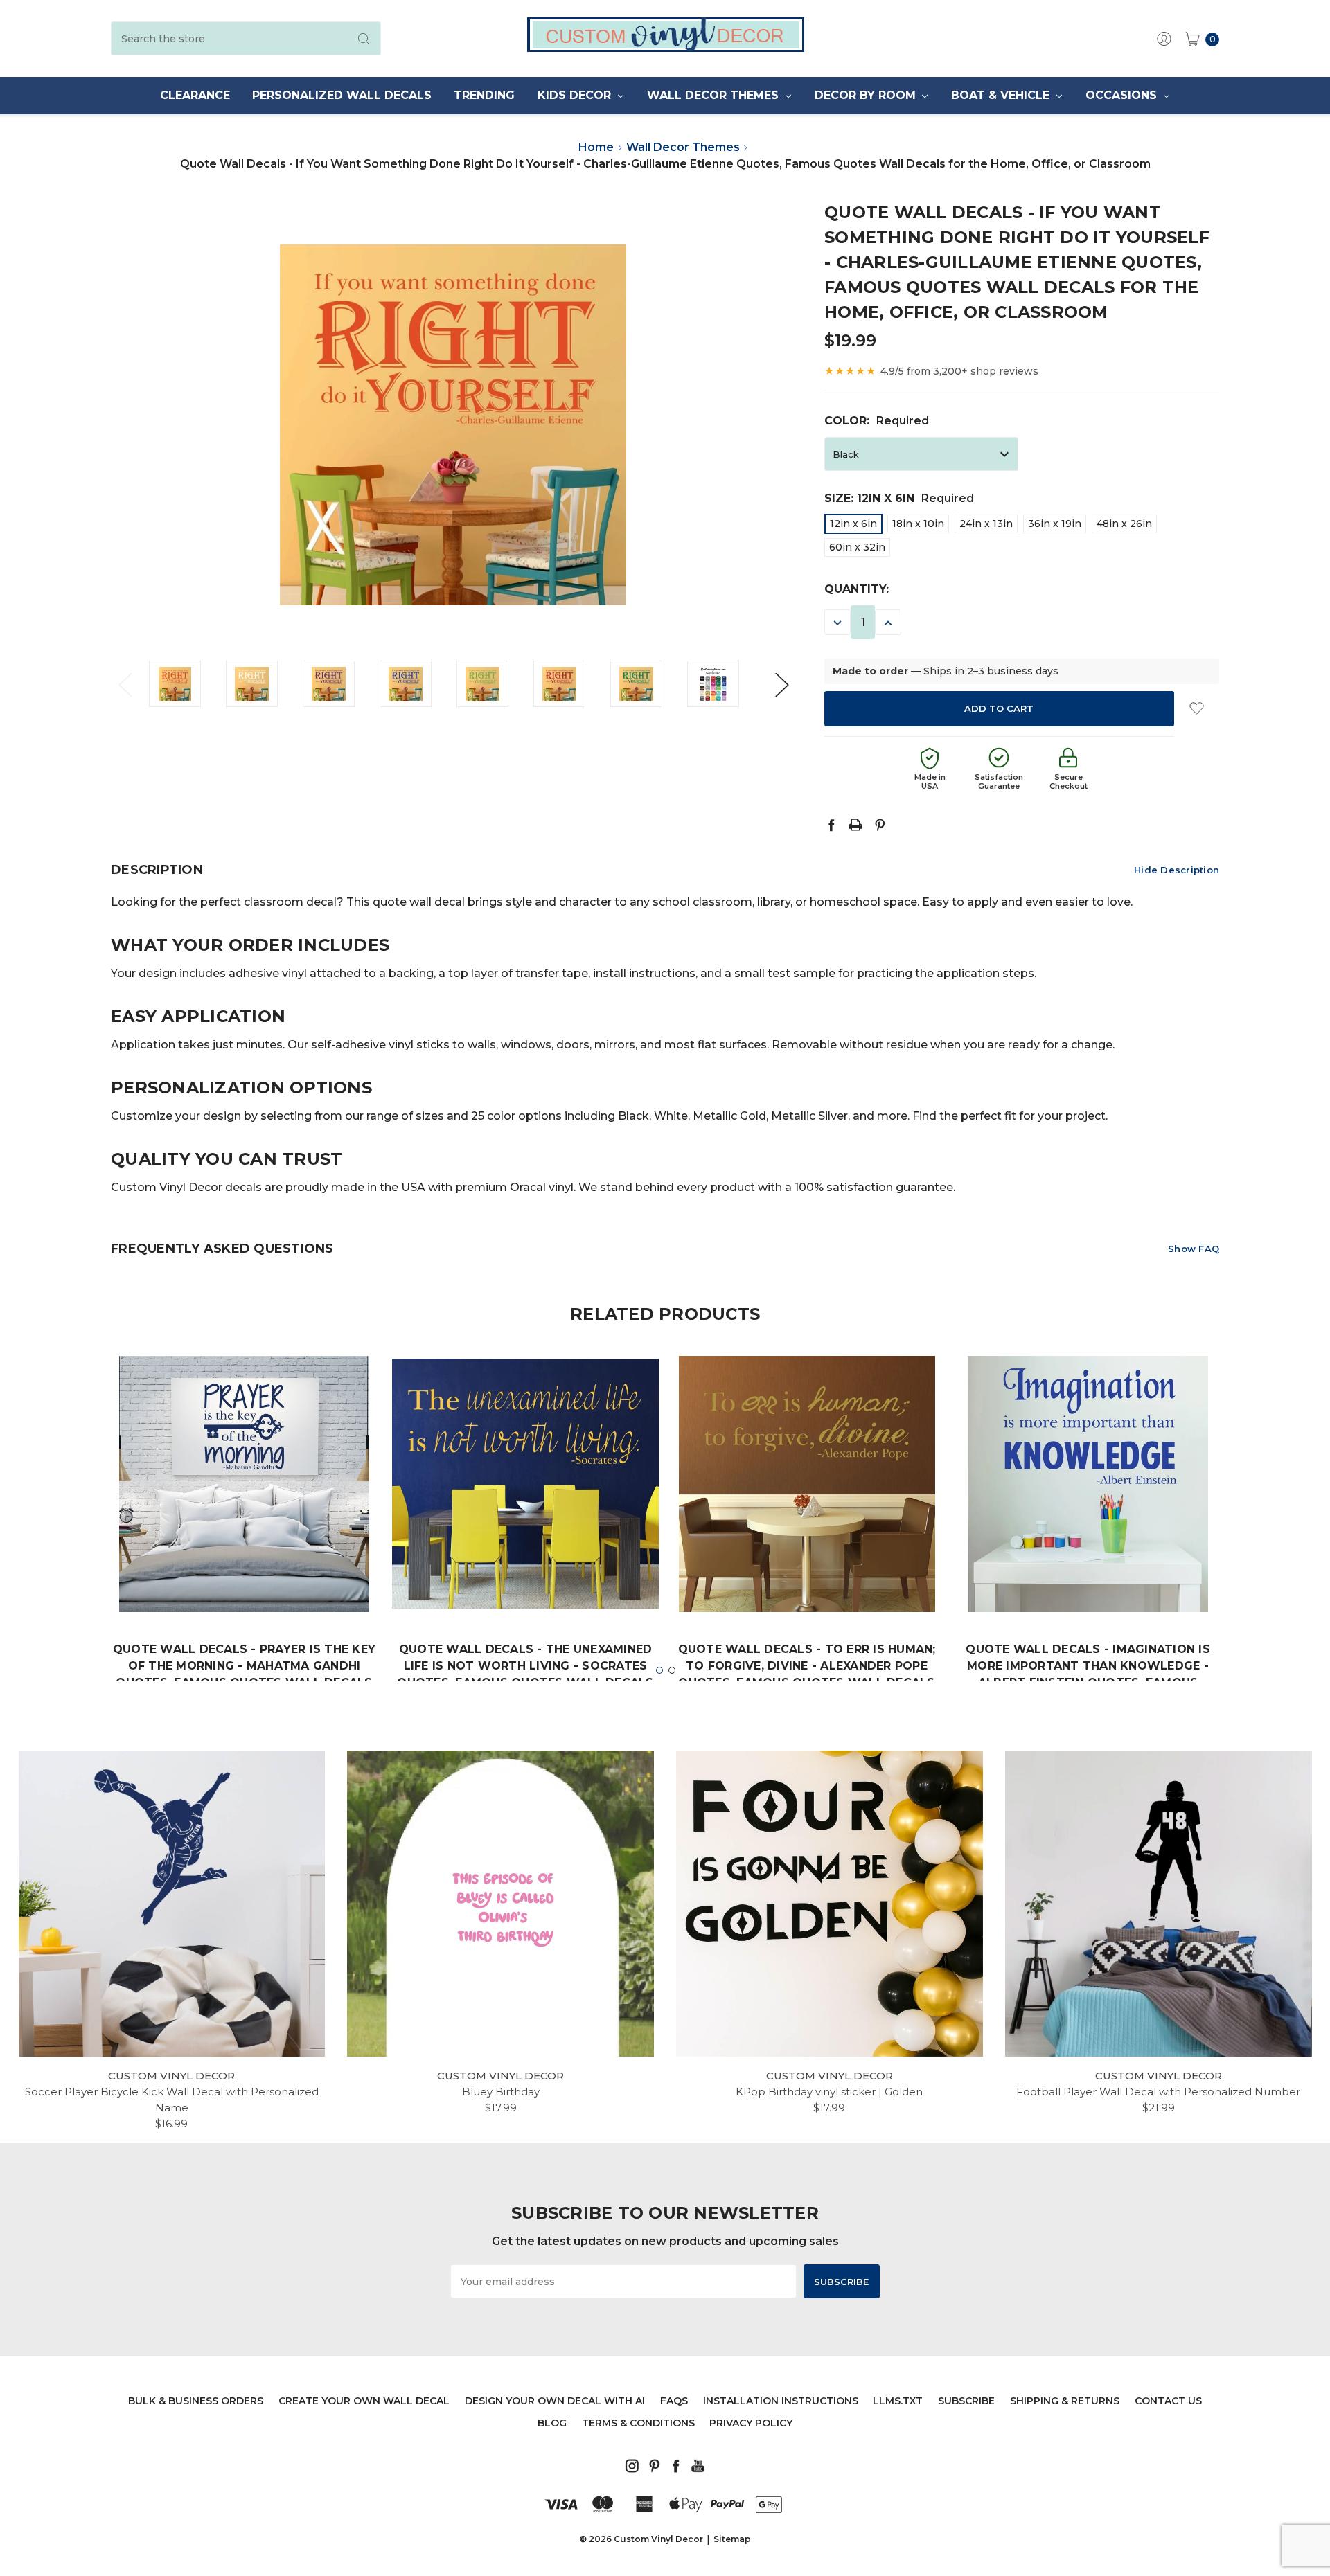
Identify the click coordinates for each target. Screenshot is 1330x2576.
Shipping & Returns (1065, 2401)
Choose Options (245, 1570)
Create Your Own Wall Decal (364, 2401)
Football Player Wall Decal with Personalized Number (1158, 2092)
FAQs (674, 2401)
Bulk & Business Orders (196, 2401)
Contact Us (1168, 2401)
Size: (899, 498)
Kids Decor (576, 95)
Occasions (1123, 95)
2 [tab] (672, 1670)
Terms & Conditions (638, 2423)
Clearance (195, 95)
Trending (484, 95)
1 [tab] (659, 1670)
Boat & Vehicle (1002, 95)
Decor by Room (867, 95)
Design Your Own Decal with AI (555, 2401)
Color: (877, 421)
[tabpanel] (245, 1548)
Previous (125, 684)
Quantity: (857, 589)
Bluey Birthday (501, 2092)
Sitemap (732, 2539)
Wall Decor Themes (715, 95)
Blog (552, 2423)
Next (781, 684)
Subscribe (966, 2401)
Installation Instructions (781, 2401)
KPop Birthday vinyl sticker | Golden (829, 2092)
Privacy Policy (751, 2423)
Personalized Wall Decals (342, 95)
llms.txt (898, 2401)
